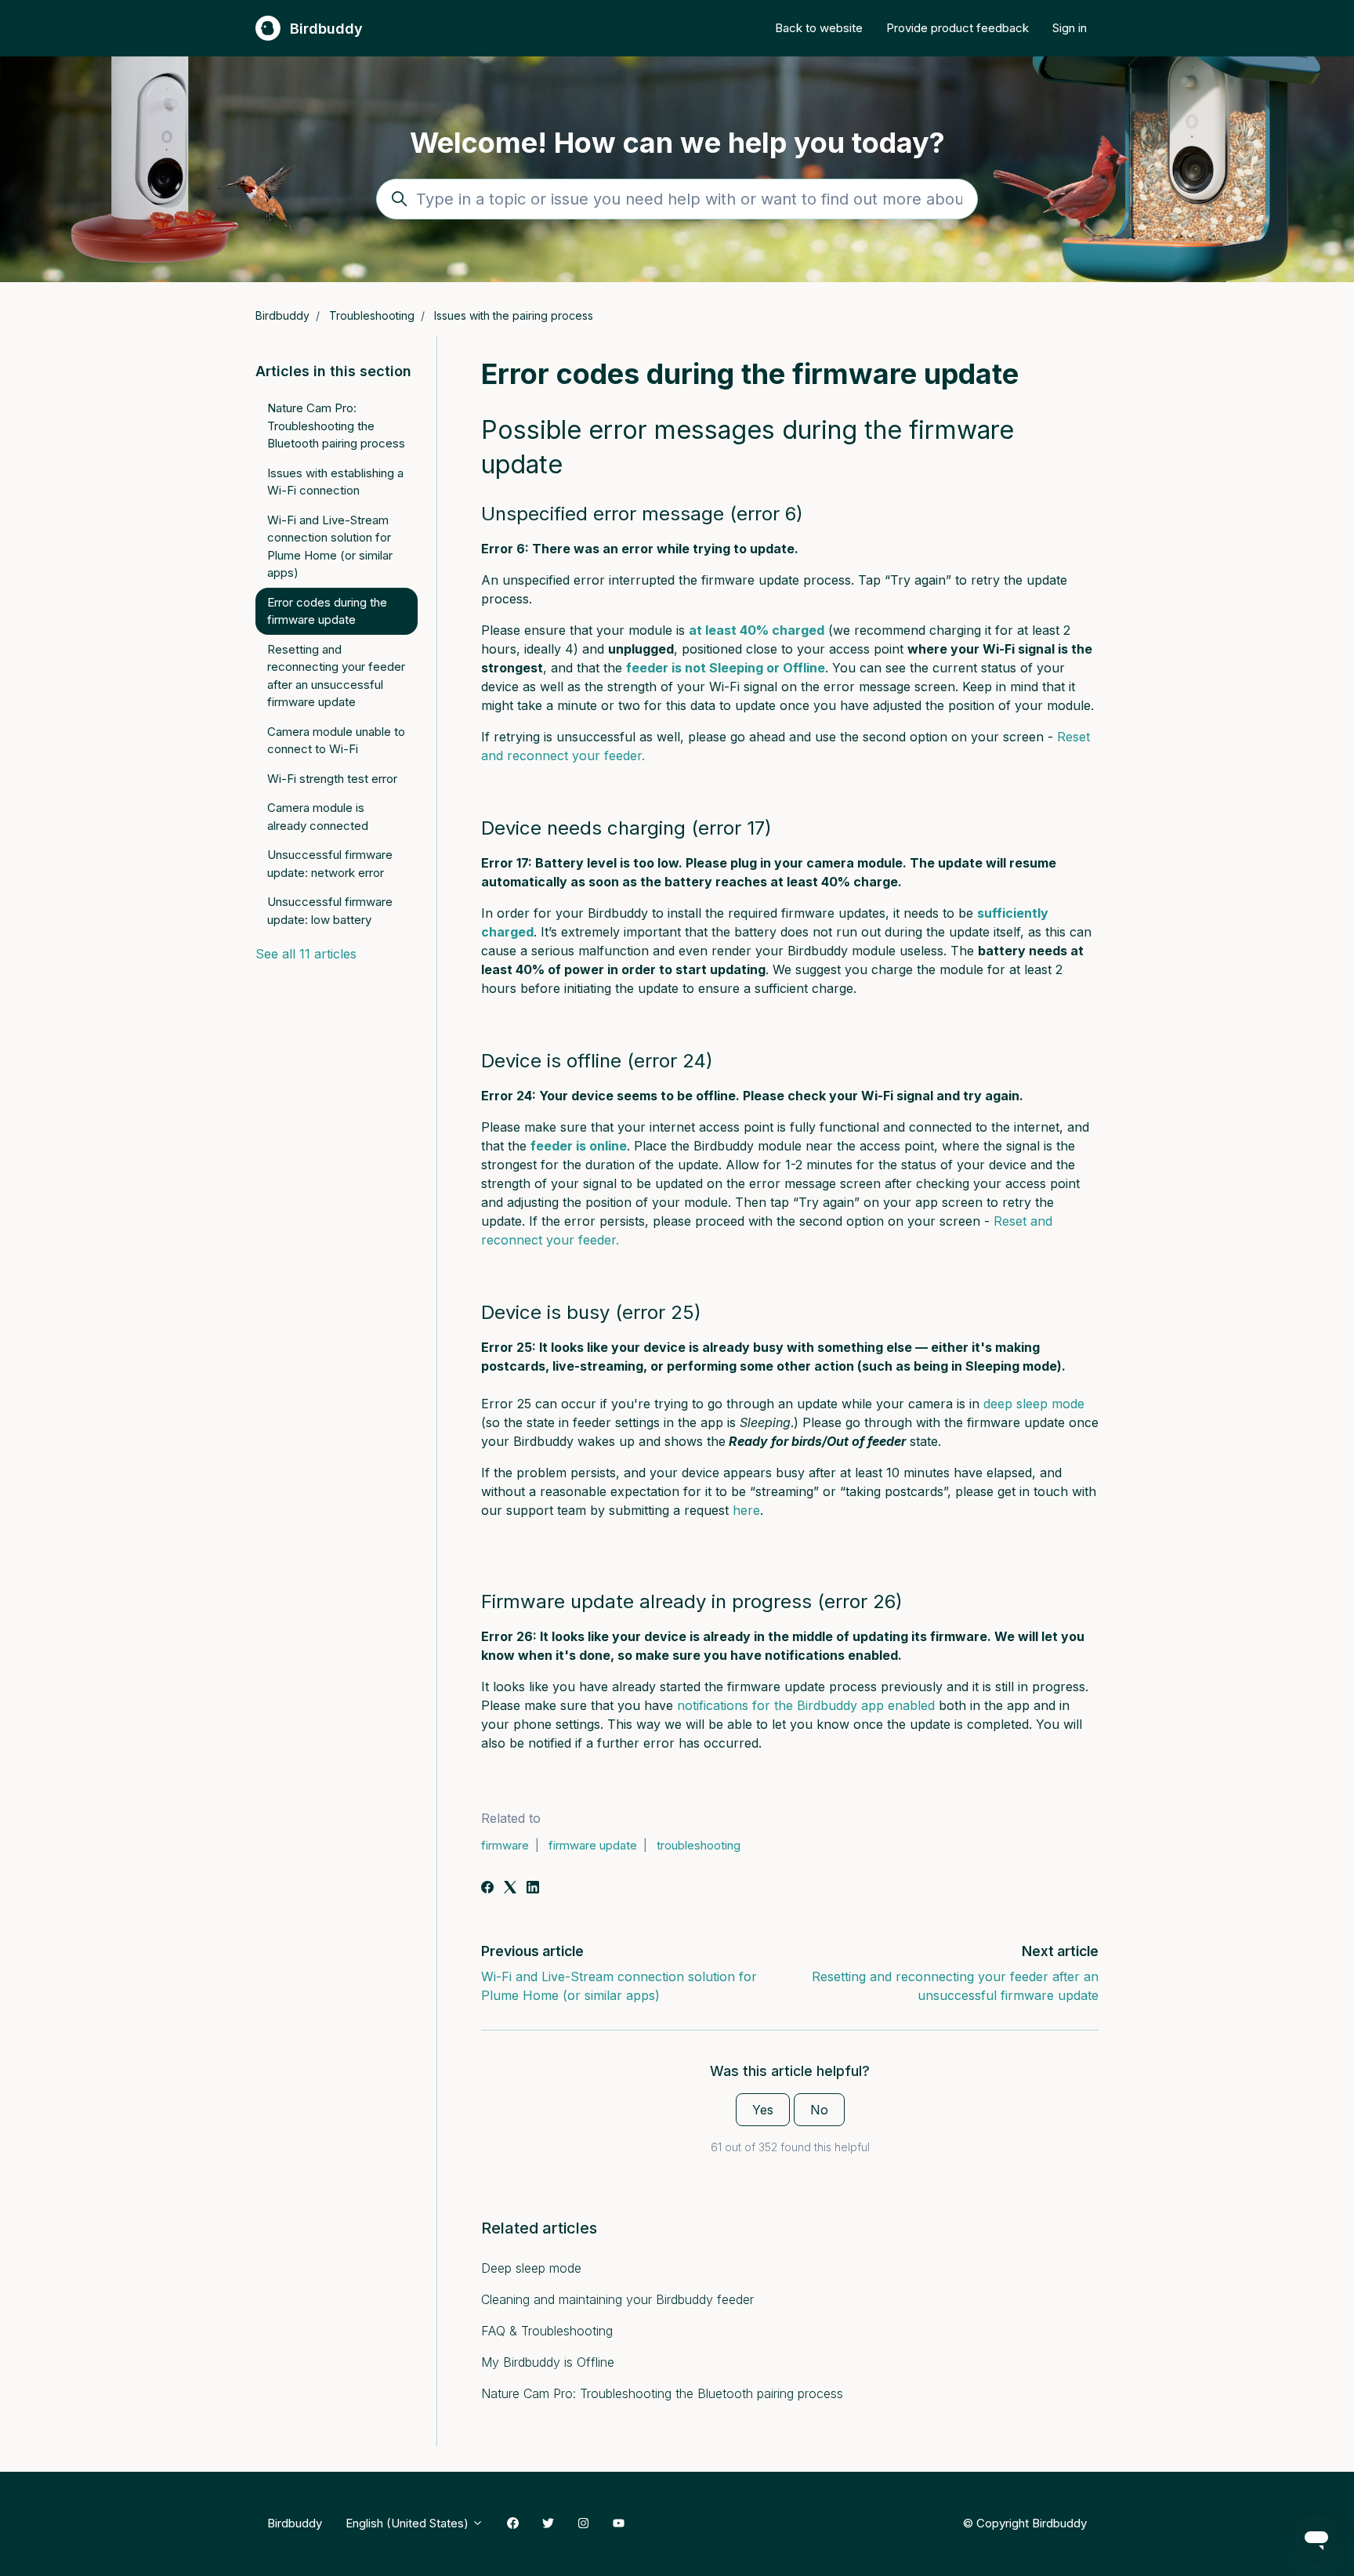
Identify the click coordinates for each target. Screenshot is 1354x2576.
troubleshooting (699, 1845)
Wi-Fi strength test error (332, 779)
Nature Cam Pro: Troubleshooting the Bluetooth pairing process (662, 2393)
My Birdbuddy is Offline (548, 2362)
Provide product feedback (958, 28)
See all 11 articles (306, 954)
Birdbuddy (282, 315)
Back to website (819, 28)
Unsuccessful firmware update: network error (330, 864)
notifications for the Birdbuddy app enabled (806, 1705)
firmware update (593, 1845)
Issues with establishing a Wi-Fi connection (335, 482)
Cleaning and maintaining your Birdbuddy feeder (617, 2299)
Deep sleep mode (531, 2268)
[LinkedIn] (533, 1889)
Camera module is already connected (318, 817)
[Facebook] (487, 1889)
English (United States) (409, 2523)
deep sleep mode (1034, 1404)
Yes (763, 2110)
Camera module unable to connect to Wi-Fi (336, 741)
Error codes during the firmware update (327, 611)
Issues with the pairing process (514, 315)
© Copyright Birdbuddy (1025, 2523)
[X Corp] (510, 1889)
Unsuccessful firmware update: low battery (330, 911)
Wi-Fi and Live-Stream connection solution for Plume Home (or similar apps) (330, 547)
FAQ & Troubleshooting (547, 2331)
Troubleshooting (372, 315)
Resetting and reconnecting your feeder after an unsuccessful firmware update (336, 676)
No (819, 2110)
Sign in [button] (1070, 28)
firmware (505, 1845)
